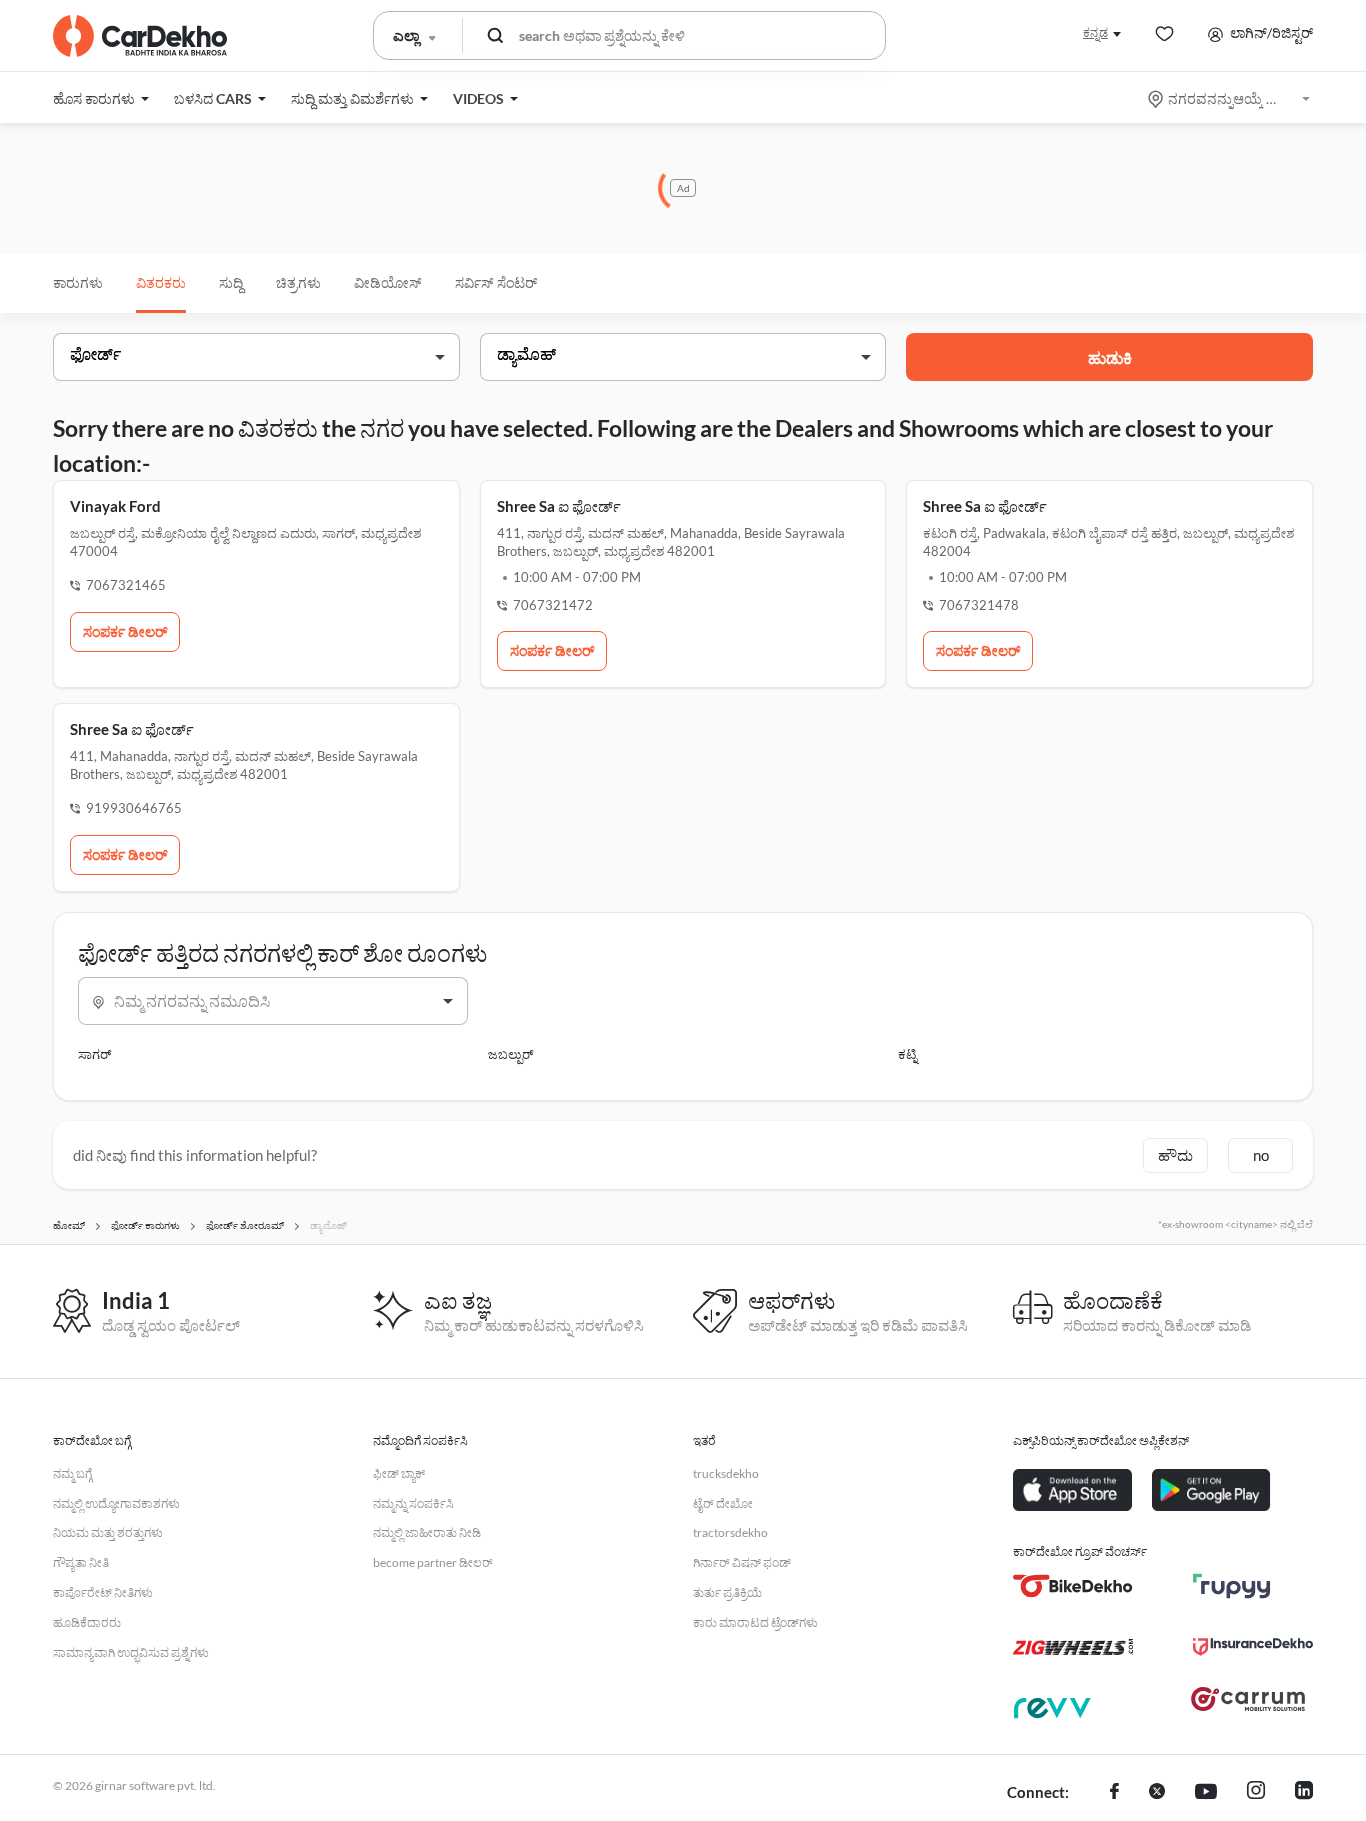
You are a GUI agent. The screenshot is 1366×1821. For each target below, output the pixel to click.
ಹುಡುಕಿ (1110, 357)
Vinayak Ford (115, 506)
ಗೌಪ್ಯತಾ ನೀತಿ (81, 1562)
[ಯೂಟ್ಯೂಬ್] (1206, 1793)
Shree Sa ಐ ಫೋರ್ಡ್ (559, 506)
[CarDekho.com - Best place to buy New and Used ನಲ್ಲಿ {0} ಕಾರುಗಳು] (140, 36)
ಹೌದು (1175, 1155)
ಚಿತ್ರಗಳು (298, 282)
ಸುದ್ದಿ (231, 282)
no (1261, 1155)
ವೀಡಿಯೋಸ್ (388, 282)
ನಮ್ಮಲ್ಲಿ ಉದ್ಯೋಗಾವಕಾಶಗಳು (116, 1503)
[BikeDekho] (1073, 1586)
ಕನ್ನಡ (1095, 32)
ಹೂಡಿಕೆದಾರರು (87, 1622)
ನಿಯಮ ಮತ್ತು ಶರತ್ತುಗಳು (108, 1532)
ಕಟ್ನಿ (907, 1054)
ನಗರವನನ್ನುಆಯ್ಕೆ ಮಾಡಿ (1230, 98)
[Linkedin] (1304, 1793)
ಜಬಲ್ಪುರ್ (510, 1054)
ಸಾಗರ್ (94, 1054)
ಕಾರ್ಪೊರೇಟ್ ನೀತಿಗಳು (103, 1592)
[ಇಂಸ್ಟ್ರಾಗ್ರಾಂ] (1256, 1793)
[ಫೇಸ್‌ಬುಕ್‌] (1114, 1793)
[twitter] (1157, 1793)
